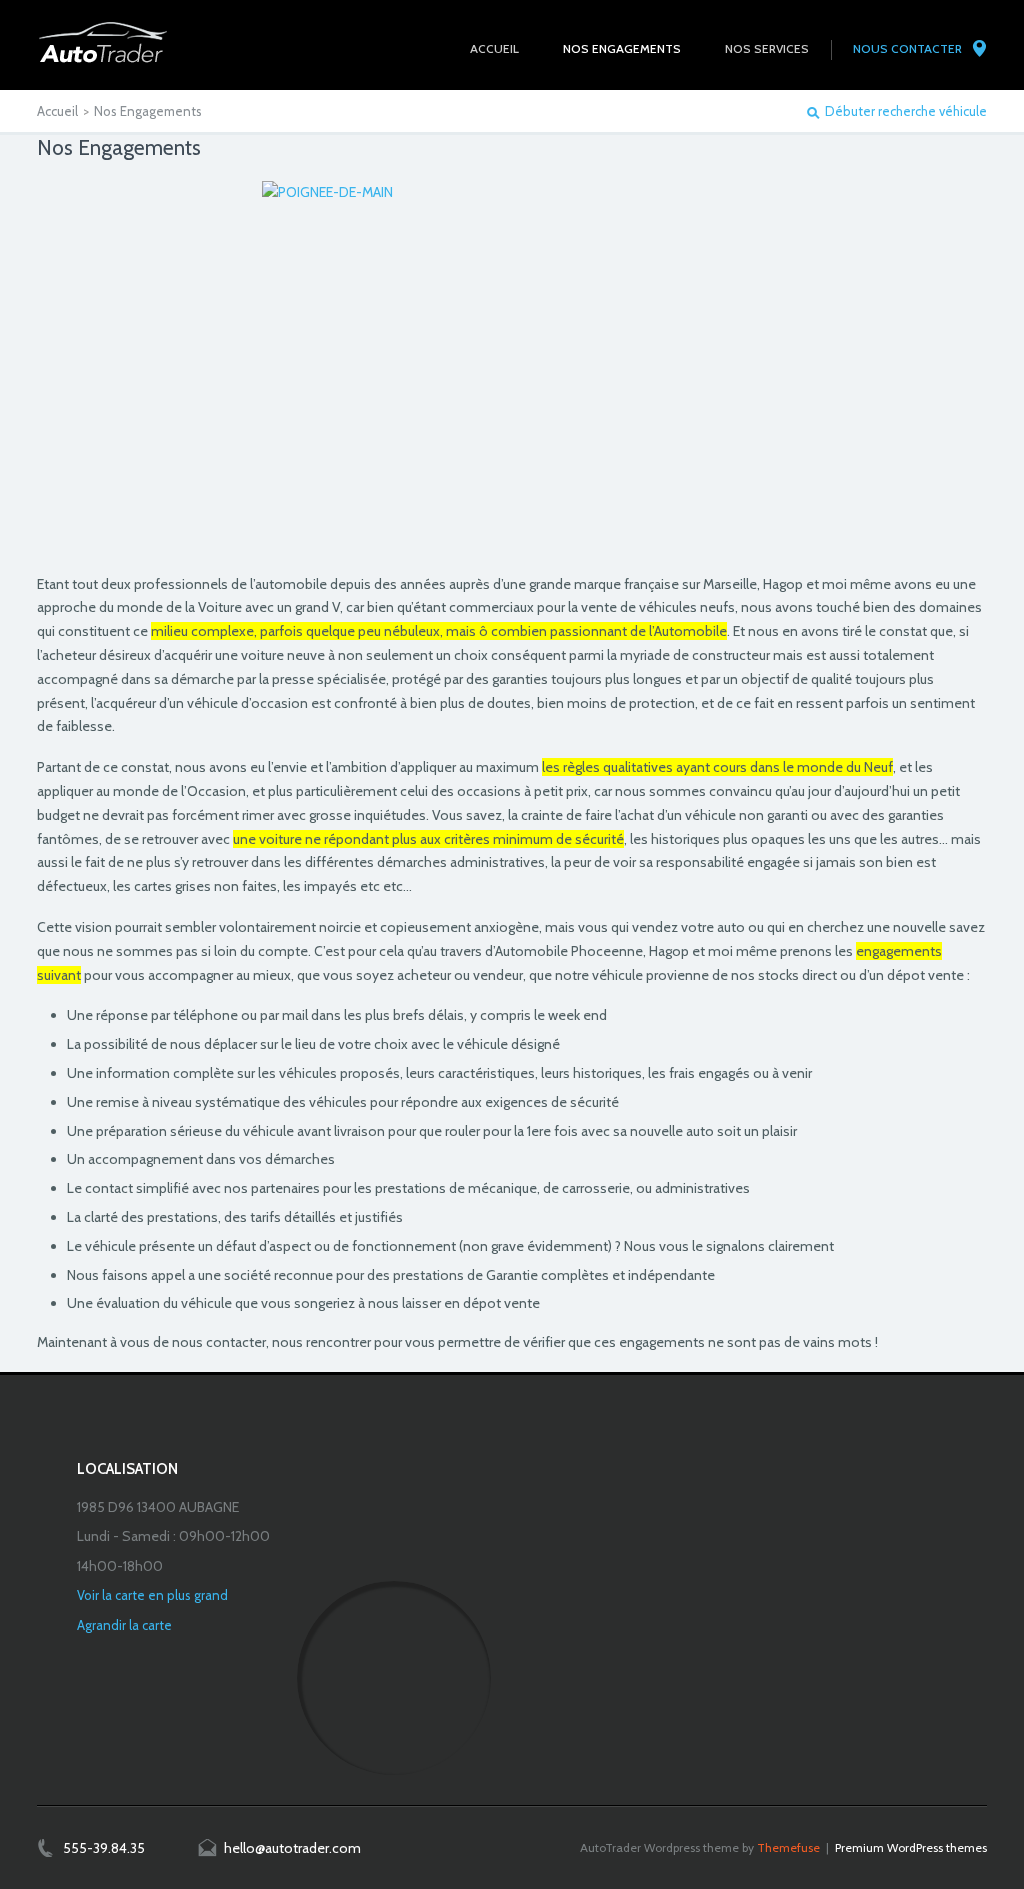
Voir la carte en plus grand (152, 1595)
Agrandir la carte (124, 1625)
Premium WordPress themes (911, 1847)
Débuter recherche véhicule (906, 111)
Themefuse (788, 1847)
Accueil (57, 111)
